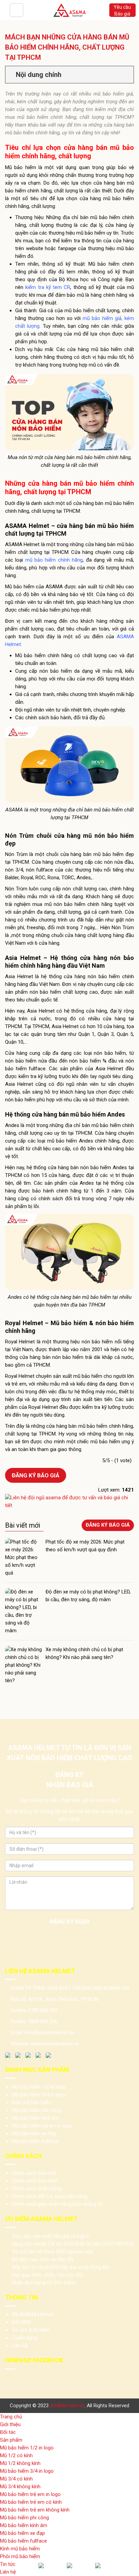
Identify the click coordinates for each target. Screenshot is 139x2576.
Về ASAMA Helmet (33, 2314)
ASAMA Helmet (67, 2406)
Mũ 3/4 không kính (20, 2487)
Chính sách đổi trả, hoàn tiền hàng (50, 2196)
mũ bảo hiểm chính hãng (54, 560)
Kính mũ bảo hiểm (32, 2102)
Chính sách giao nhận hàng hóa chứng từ (57, 2204)
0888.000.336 (43, 2021)
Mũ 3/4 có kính (16, 2479)
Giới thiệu (10, 2424)
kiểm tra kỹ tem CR (48, 287)
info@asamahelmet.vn (50, 2033)
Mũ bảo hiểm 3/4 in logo (39, 2095)
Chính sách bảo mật (34, 2173)
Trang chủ (11, 2417)
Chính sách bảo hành (35, 2181)
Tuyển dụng (24, 2338)
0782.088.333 (43, 2010)
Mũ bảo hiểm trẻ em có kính (31, 2502)
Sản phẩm (11, 2440)
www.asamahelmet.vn (55, 2044)
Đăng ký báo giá (36, 1475)
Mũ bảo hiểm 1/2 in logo (39, 2087)
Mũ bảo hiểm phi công (36, 2110)
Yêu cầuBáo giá (122, 10)
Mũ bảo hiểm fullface (35, 2141)
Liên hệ (20, 2345)
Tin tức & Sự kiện (31, 2330)
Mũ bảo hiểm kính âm (35, 2118)
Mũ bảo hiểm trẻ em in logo (42, 2126)
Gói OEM (21, 2322)
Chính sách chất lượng (37, 2189)
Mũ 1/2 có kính (16, 2456)
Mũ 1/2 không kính (20, 2463)
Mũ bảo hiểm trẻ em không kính (35, 2510)
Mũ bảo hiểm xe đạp (34, 2134)
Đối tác (8, 2432)
